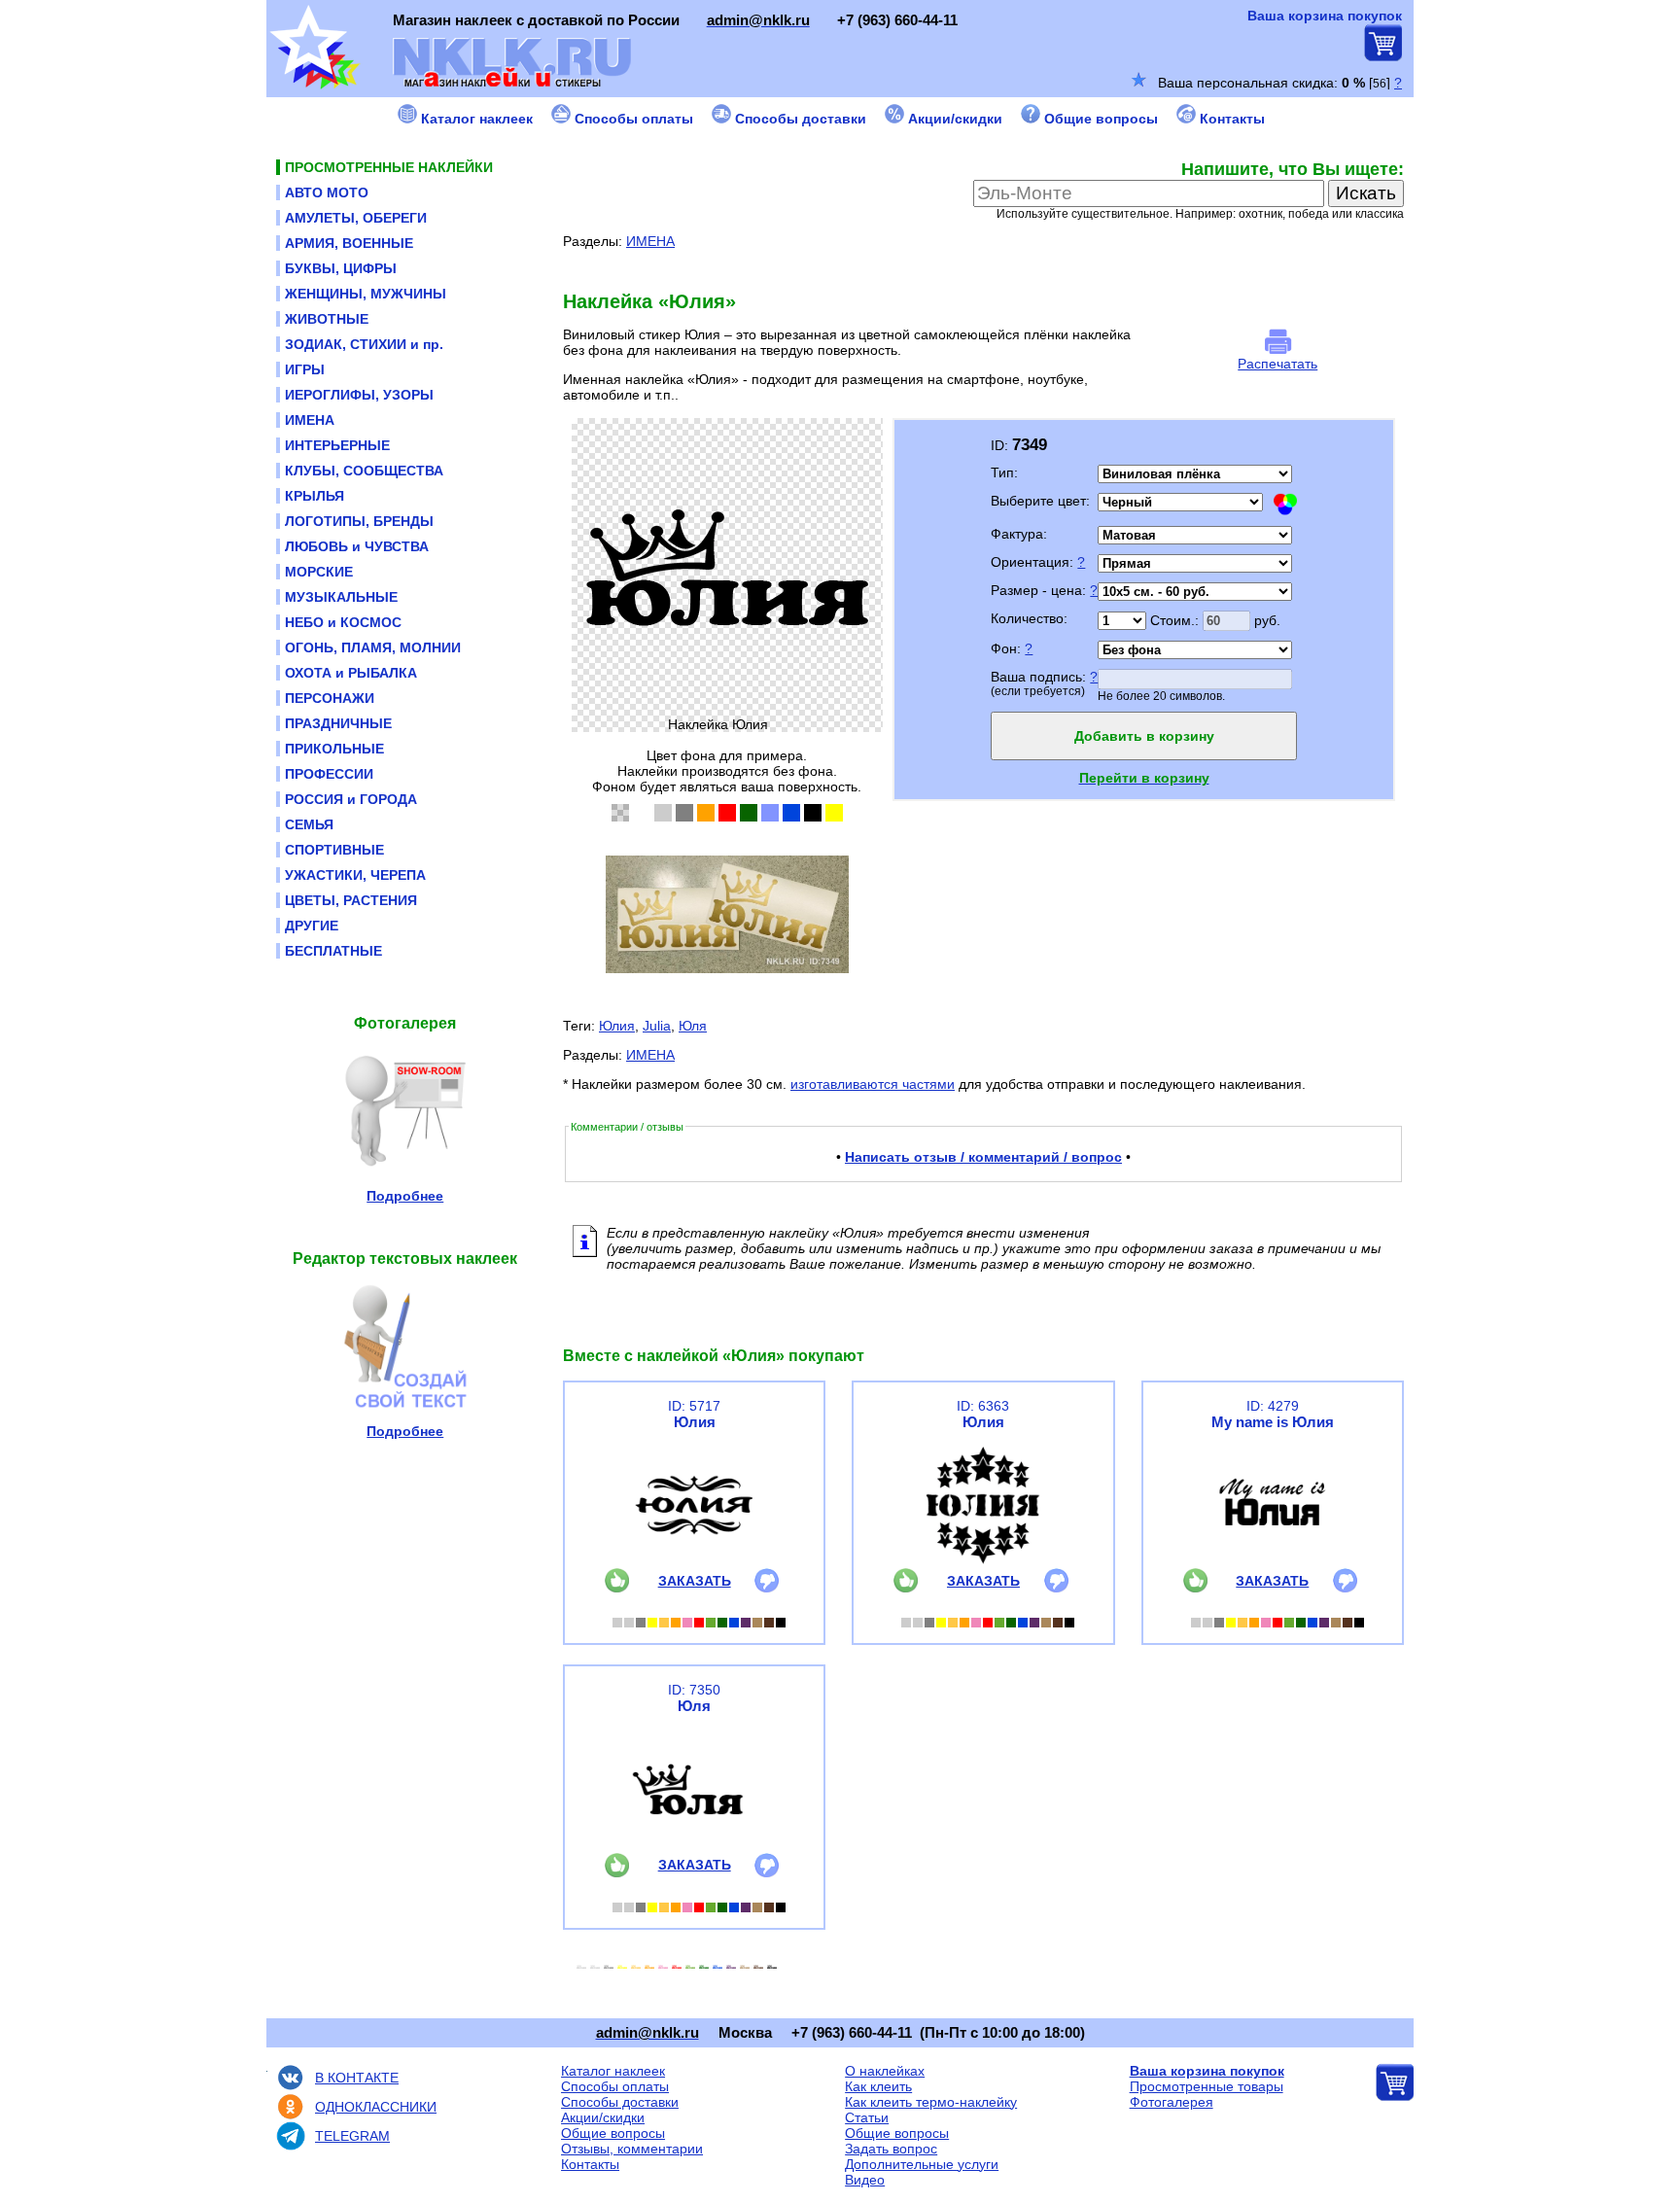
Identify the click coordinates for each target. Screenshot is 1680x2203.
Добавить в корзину (1144, 736)
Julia (657, 1026)
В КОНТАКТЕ (357, 2078)
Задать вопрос (891, 2149)
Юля (693, 1026)
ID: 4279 (1273, 1406)
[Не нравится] (767, 1588)
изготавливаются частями (873, 1084)
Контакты (590, 2164)
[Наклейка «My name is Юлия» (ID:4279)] (1273, 1563)
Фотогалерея (1172, 2102)
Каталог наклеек (613, 2071)
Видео (865, 2180)
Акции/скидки (603, 2117)
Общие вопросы (613, 2133)
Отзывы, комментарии (632, 2149)
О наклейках (885, 2071)
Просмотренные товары (1207, 2086)
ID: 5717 (694, 1406)
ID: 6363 (983, 1406)
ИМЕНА (650, 241)
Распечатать (1277, 364)
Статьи (867, 2117)
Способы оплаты (615, 2086)
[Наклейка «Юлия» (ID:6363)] (983, 1563)
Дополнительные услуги (922, 2164)
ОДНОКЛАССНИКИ (376, 2107)
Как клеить (878, 2086)
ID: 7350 (694, 1690)
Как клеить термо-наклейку (931, 2102)
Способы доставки (620, 2102)
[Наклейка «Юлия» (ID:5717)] (694, 1563)
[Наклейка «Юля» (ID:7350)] (694, 1848)
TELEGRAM (352, 2136)
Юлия (617, 1026)
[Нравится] (617, 1588)
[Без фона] (620, 813)
